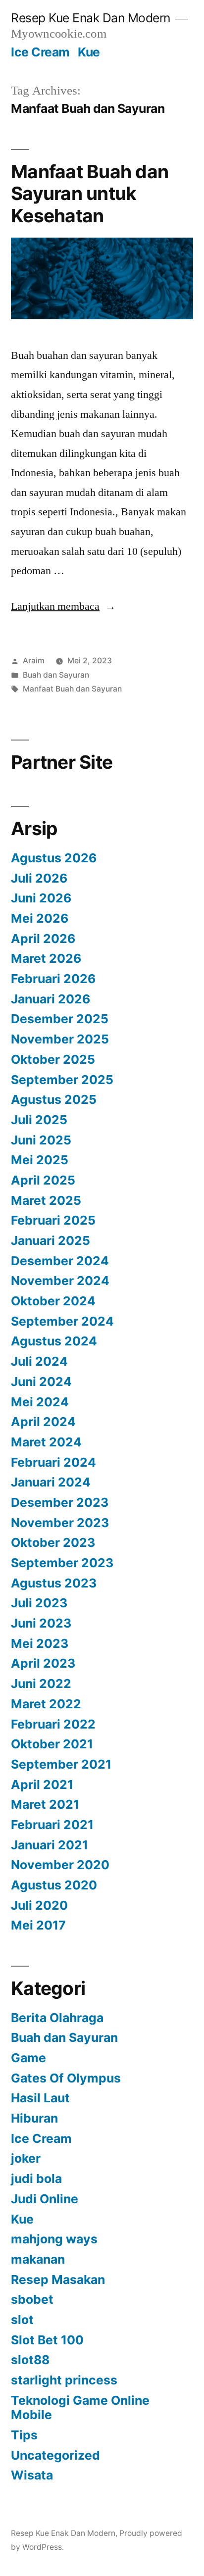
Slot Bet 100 (47, 2340)
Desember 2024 (60, 1261)
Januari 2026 (51, 999)
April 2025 (43, 1180)
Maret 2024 (46, 1442)
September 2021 (61, 1764)
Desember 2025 (60, 1019)
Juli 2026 (39, 878)
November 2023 (60, 1523)
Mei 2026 (40, 918)
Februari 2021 (52, 1825)
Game (28, 2058)
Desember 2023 (60, 1502)
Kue (89, 52)
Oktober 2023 (53, 1542)
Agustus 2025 (54, 1099)
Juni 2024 (41, 1382)
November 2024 (60, 1281)
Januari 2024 (51, 1482)
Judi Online (45, 2199)
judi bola (36, 2179)
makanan (38, 2259)
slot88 (30, 2360)
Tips (24, 2435)
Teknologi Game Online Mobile (80, 2408)
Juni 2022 (41, 1684)
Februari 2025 (53, 1220)
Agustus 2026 (54, 858)
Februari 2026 (53, 979)
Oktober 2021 (52, 1744)
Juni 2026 (41, 898)
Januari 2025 (51, 1240)
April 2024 (43, 1422)
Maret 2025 (46, 1200)
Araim (34, 661)
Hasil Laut (40, 2098)
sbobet (32, 2299)
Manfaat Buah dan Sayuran (72, 689)
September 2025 (62, 1080)
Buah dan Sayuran (56, 675)
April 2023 (43, 1663)
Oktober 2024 (53, 1301)
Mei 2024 (40, 1402)
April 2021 (42, 1784)
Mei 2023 (40, 1643)
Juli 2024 (39, 1361)
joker (26, 2158)
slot (22, 2320)
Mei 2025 (40, 1160)
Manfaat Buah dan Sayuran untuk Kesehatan (90, 194)
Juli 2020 (39, 1905)
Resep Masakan (58, 2279)
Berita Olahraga (57, 2018)
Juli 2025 (39, 1120)
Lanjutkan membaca (63, 606)
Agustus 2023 (54, 1583)
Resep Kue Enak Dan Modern (91, 18)
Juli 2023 (39, 1603)
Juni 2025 (41, 1140)
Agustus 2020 (54, 1885)
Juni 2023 (41, 1623)
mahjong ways (54, 2239)
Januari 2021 (50, 1845)
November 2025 (60, 1039)
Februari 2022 (53, 1724)
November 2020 (60, 1865)
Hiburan (34, 2118)
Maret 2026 (46, 958)
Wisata (32, 2475)
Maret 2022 (46, 1704)
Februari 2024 (53, 1462)
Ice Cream (40, 52)
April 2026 (43, 939)
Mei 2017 (38, 1925)
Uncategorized (55, 2455)
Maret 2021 (45, 1804)
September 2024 (62, 1321)
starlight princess (64, 2380)
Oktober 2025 (53, 1059)
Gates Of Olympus (66, 2078)
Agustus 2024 (54, 1341)
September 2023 (62, 1563)
